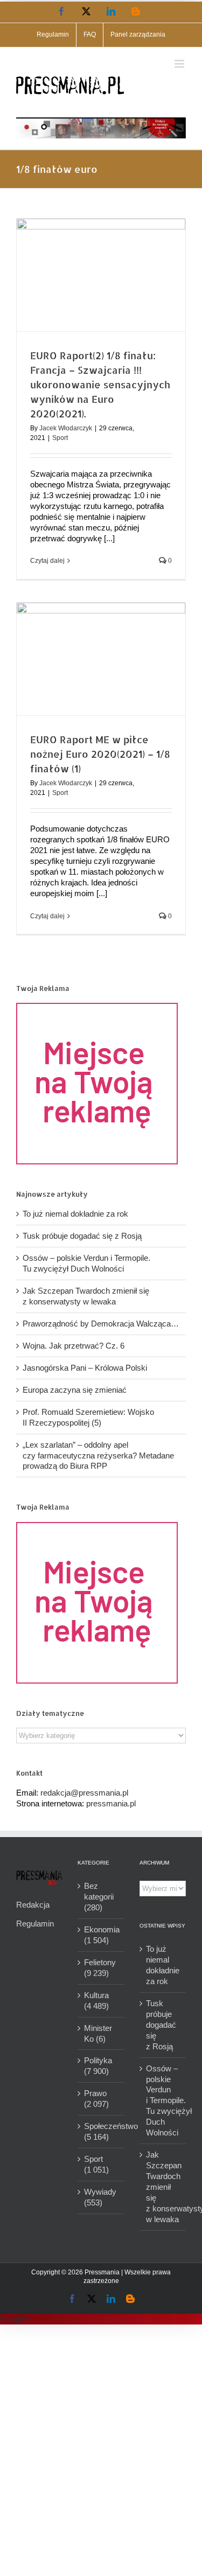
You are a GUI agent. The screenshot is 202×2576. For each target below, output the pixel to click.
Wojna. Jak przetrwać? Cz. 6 (74, 1346)
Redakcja (33, 1905)
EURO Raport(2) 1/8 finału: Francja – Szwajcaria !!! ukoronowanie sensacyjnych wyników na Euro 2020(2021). (100, 384)
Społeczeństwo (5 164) (101, 2131)
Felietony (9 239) (100, 1968)
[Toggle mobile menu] (180, 64)
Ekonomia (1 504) (101, 1935)
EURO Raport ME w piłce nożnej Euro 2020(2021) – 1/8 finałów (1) (100, 754)
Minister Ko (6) (98, 2033)
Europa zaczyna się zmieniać (75, 1390)
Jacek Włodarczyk (66, 428)
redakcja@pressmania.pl (84, 1793)
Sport (60, 438)
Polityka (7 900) (98, 2066)
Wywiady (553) (100, 2197)
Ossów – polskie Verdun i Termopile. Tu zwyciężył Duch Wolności (163, 2101)
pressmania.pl (111, 1803)
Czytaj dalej (47, 561)
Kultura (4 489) (96, 2001)
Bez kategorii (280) (99, 1897)
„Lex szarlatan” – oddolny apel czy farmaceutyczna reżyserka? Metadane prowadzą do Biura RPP (98, 1455)
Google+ (15, 2319)
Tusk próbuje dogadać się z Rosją (82, 1236)
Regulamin (35, 1924)
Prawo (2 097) (96, 2099)
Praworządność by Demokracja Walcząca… (101, 1324)
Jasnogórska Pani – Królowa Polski (85, 1368)
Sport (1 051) (96, 2164)
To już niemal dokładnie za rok (75, 1214)
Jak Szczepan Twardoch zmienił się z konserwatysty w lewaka (163, 2187)
